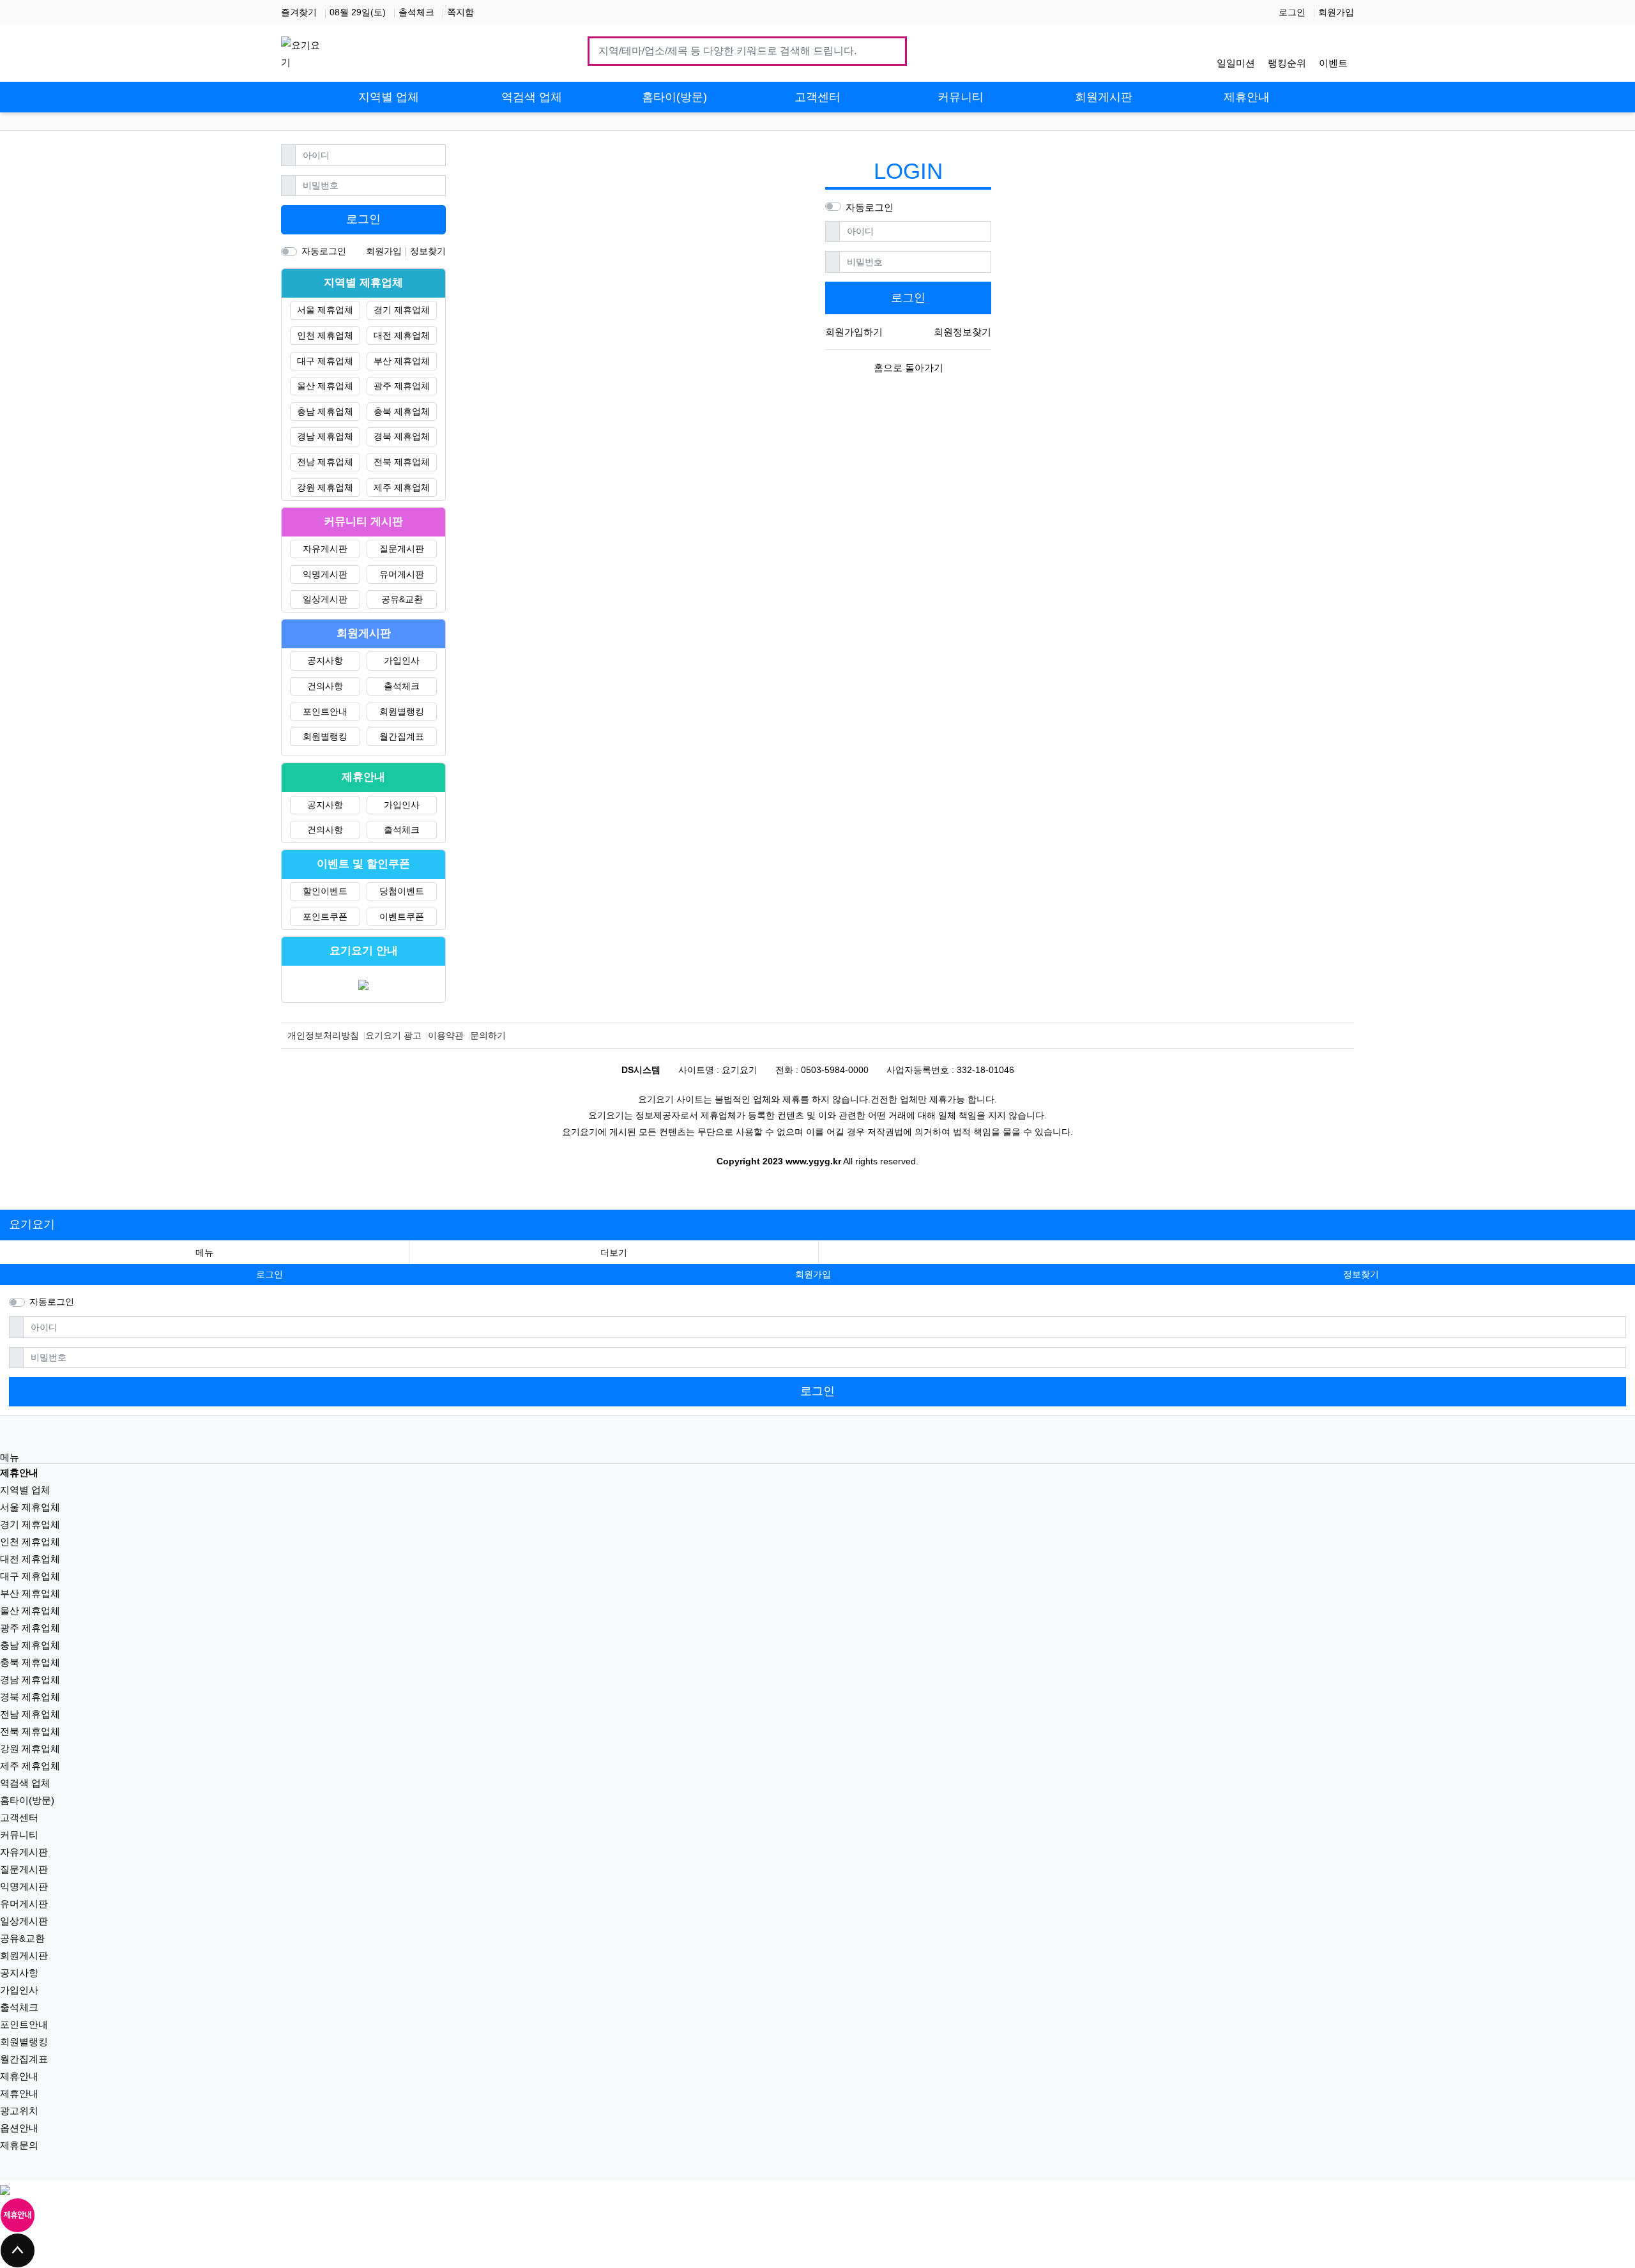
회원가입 (1336, 12)
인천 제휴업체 (325, 335)
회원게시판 (24, 1955)
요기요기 (32, 1224)
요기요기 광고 (393, 1035)
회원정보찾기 (962, 332)
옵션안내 (19, 2128)
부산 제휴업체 (402, 361)
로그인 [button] (270, 1274)
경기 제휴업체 (402, 310)
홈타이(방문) (27, 1800)
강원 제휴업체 (325, 487)
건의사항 (325, 686)
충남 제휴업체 (325, 411)
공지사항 (325, 660)
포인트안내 (325, 712)
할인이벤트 (325, 891)
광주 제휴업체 (402, 386)
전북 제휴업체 (402, 462)
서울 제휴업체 (325, 310)
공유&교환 (402, 599)
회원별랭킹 (402, 712)
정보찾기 (428, 251)
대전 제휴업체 (402, 335)
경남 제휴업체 (325, 436)
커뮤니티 (19, 1835)
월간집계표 (402, 736)
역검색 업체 (25, 1783)
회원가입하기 (854, 332)
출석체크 (416, 12)
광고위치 (19, 2111)
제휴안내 (19, 2076)
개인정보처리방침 (323, 1035)
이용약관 (446, 1035)
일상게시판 (325, 599)
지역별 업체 (25, 1490)
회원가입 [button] (813, 1274)
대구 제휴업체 (325, 361)
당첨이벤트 (402, 891)
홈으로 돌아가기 (909, 368)
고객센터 (19, 1817)
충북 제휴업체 (402, 411)
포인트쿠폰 (325, 917)
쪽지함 (460, 12)
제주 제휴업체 (402, 487)
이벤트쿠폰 (402, 917)
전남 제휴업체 (325, 462)
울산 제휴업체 (325, 386)
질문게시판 (402, 549)
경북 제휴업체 (402, 436)
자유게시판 (325, 549)
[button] (614, 1253)
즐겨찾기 (299, 12)
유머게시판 (402, 574)
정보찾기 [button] (1361, 1274)
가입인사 (402, 660)
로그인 (1292, 12)
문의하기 (488, 1035)
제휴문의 (19, 2145)
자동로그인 (870, 207)
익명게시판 (325, 574)
